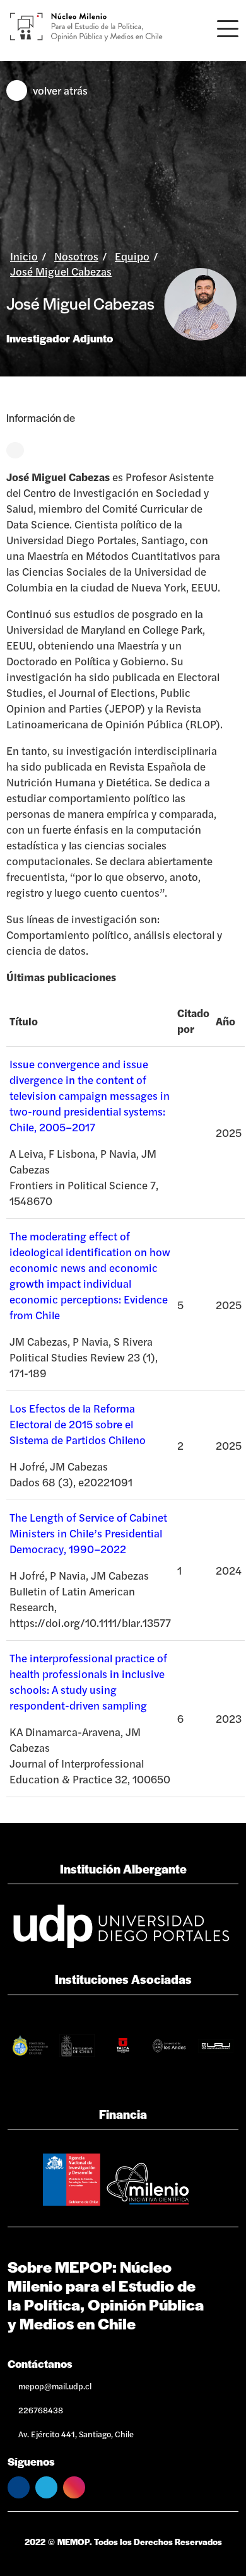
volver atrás (60, 90)
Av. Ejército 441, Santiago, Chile (76, 2434)
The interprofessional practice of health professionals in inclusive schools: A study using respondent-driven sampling (88, 1681)
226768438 (41, 2410)
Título (24, 1021)
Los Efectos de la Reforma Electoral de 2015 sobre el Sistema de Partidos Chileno (78, 1424)
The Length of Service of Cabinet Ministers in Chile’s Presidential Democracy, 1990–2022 (88, 1533)
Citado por (193, 1021)
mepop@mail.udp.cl (55, 2386)
